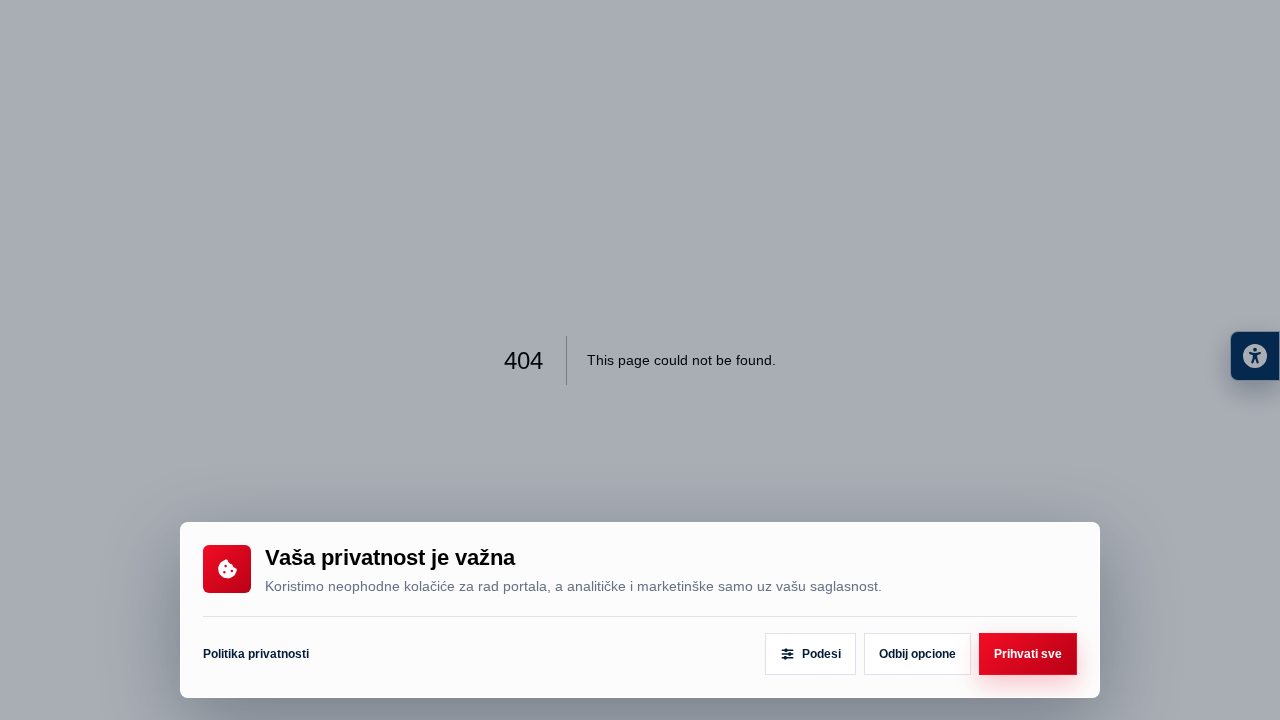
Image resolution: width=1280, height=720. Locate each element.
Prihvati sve (1028, 654)
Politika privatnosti (256, 654)
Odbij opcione (917, 654)
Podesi (821, 654)
